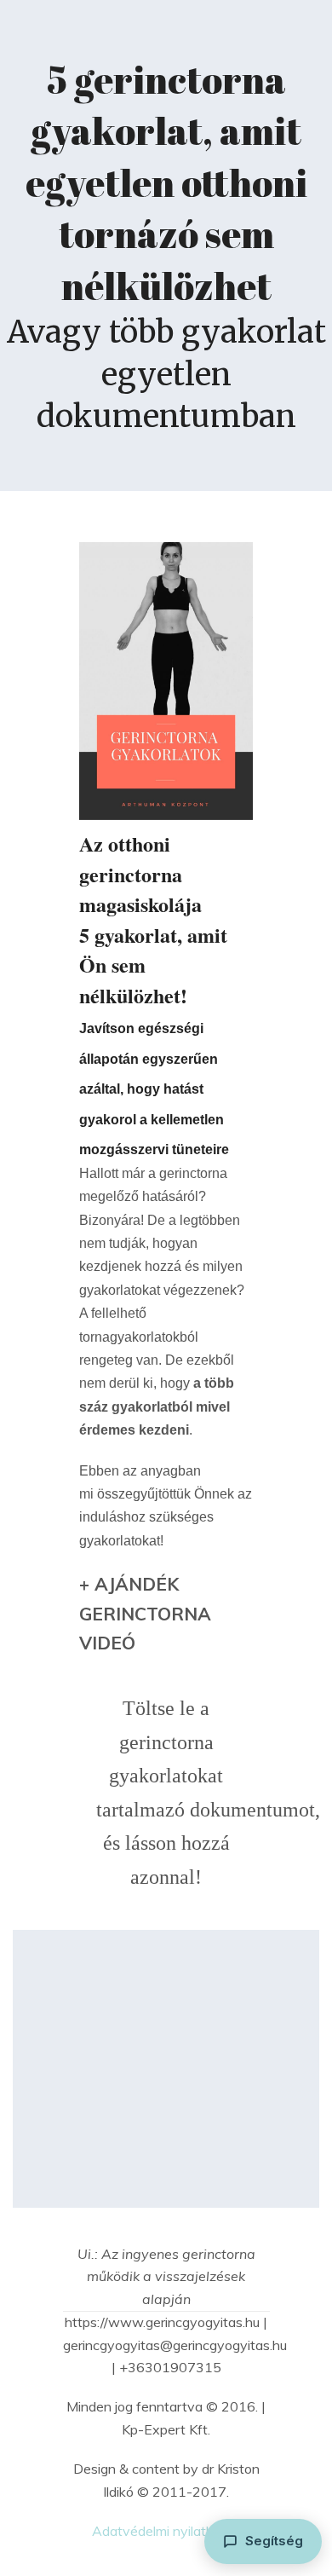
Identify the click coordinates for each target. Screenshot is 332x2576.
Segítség (274, 2541)
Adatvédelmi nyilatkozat (166, 2531)
